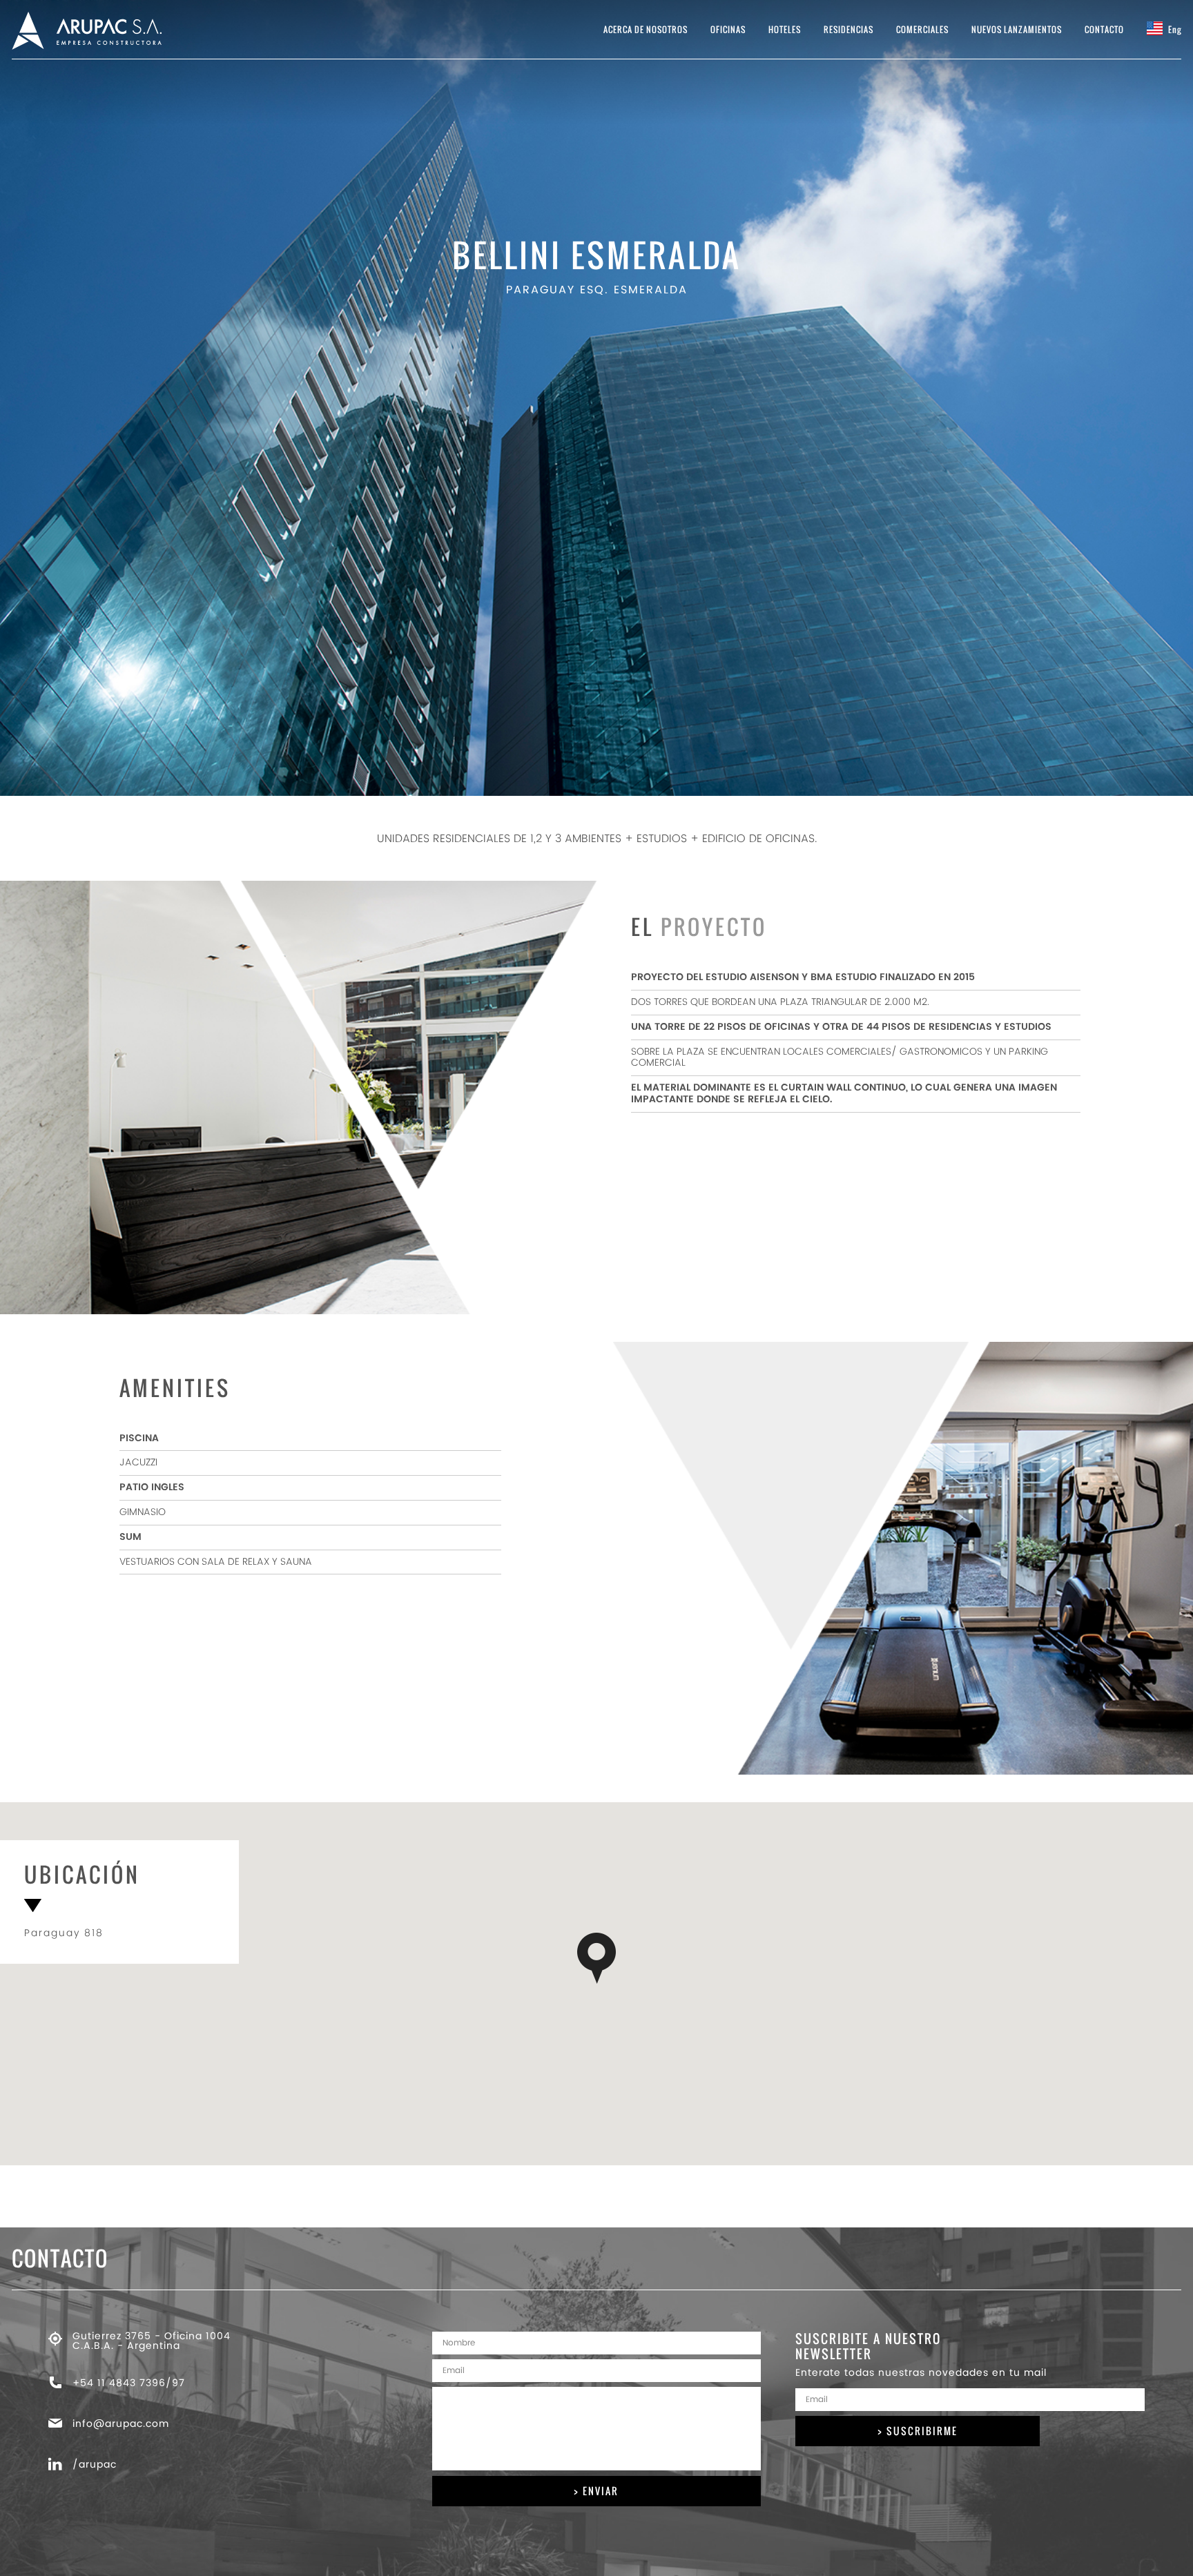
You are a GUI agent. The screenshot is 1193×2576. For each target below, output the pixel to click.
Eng (1174, 29)
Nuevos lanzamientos (1017, 29)
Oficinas (728, 29)
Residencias (848, 29)
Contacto (1104, 29)
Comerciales (922, 29)
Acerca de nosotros (646, 29)
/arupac (95, 2465)
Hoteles (785, 29)
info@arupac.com (121, 2424)
